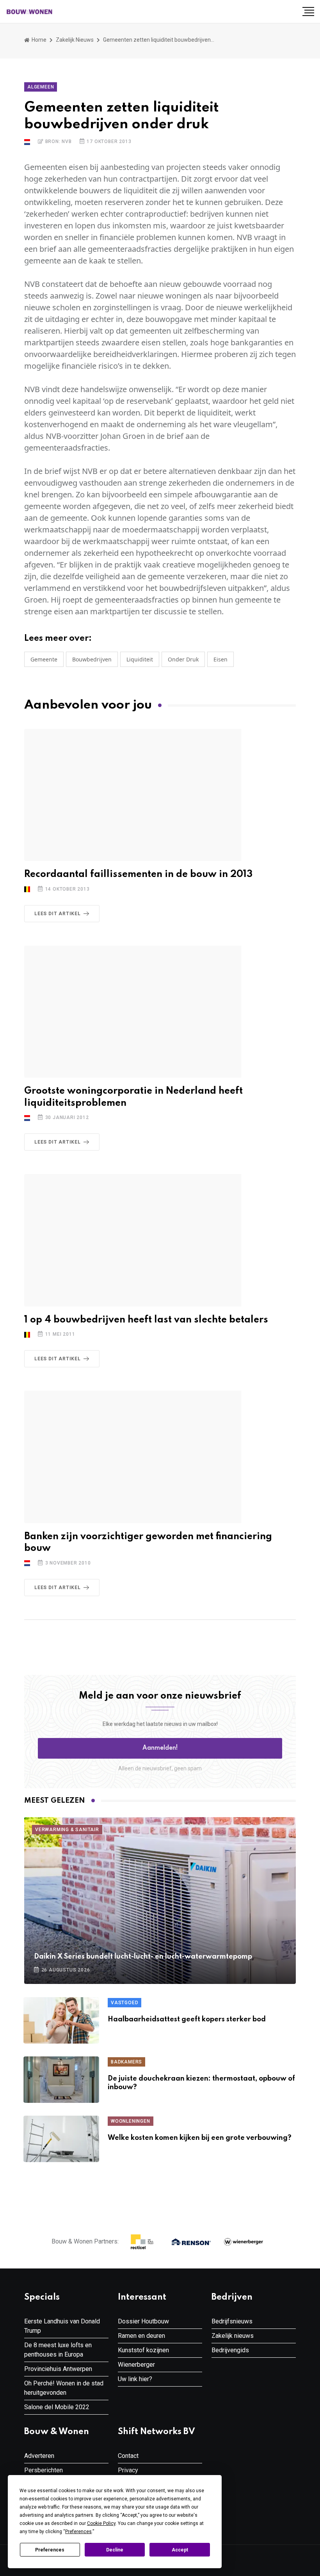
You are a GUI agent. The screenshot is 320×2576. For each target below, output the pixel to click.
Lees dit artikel (58, 914)
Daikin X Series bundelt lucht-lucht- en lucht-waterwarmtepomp (143, 1957)
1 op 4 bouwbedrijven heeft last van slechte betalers (146, 1320)
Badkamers (126, 2062)
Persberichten (44, 2470)
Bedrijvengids (230, 2350)
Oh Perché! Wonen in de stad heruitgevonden (64, 2388)
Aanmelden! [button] (160, 1748)
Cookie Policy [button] (101, 2523)
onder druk (183, 659)
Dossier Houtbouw (143, 2321)
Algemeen (41, 87)
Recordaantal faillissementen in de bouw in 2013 (138, 874)
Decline (115, 2550)
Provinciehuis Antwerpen (58, 2369)
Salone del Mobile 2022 (57, 2407)
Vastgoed (124, 2003)
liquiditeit (140, 659)
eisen (220, 659)
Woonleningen (131, 2121)
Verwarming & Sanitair (67, 1830)
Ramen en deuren (141, 2336)
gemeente (44, 659)
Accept (180, 2550)
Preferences (50, 2550)
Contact (128, 2456)
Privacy (128, 2470)
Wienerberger (136, 2365)
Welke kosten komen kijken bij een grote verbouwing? (200, 2138)
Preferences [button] (78, 2532)
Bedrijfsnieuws (232, 2321)
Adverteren (39, 2456)
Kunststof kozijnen (143, 2350)
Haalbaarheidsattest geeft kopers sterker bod (187, 2019)
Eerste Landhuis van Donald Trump (62, 2326)
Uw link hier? (135, 2379)
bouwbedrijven (92, 659)
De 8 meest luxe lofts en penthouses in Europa (58, 2350)
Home (38, 40)
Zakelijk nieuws (75, 40)
